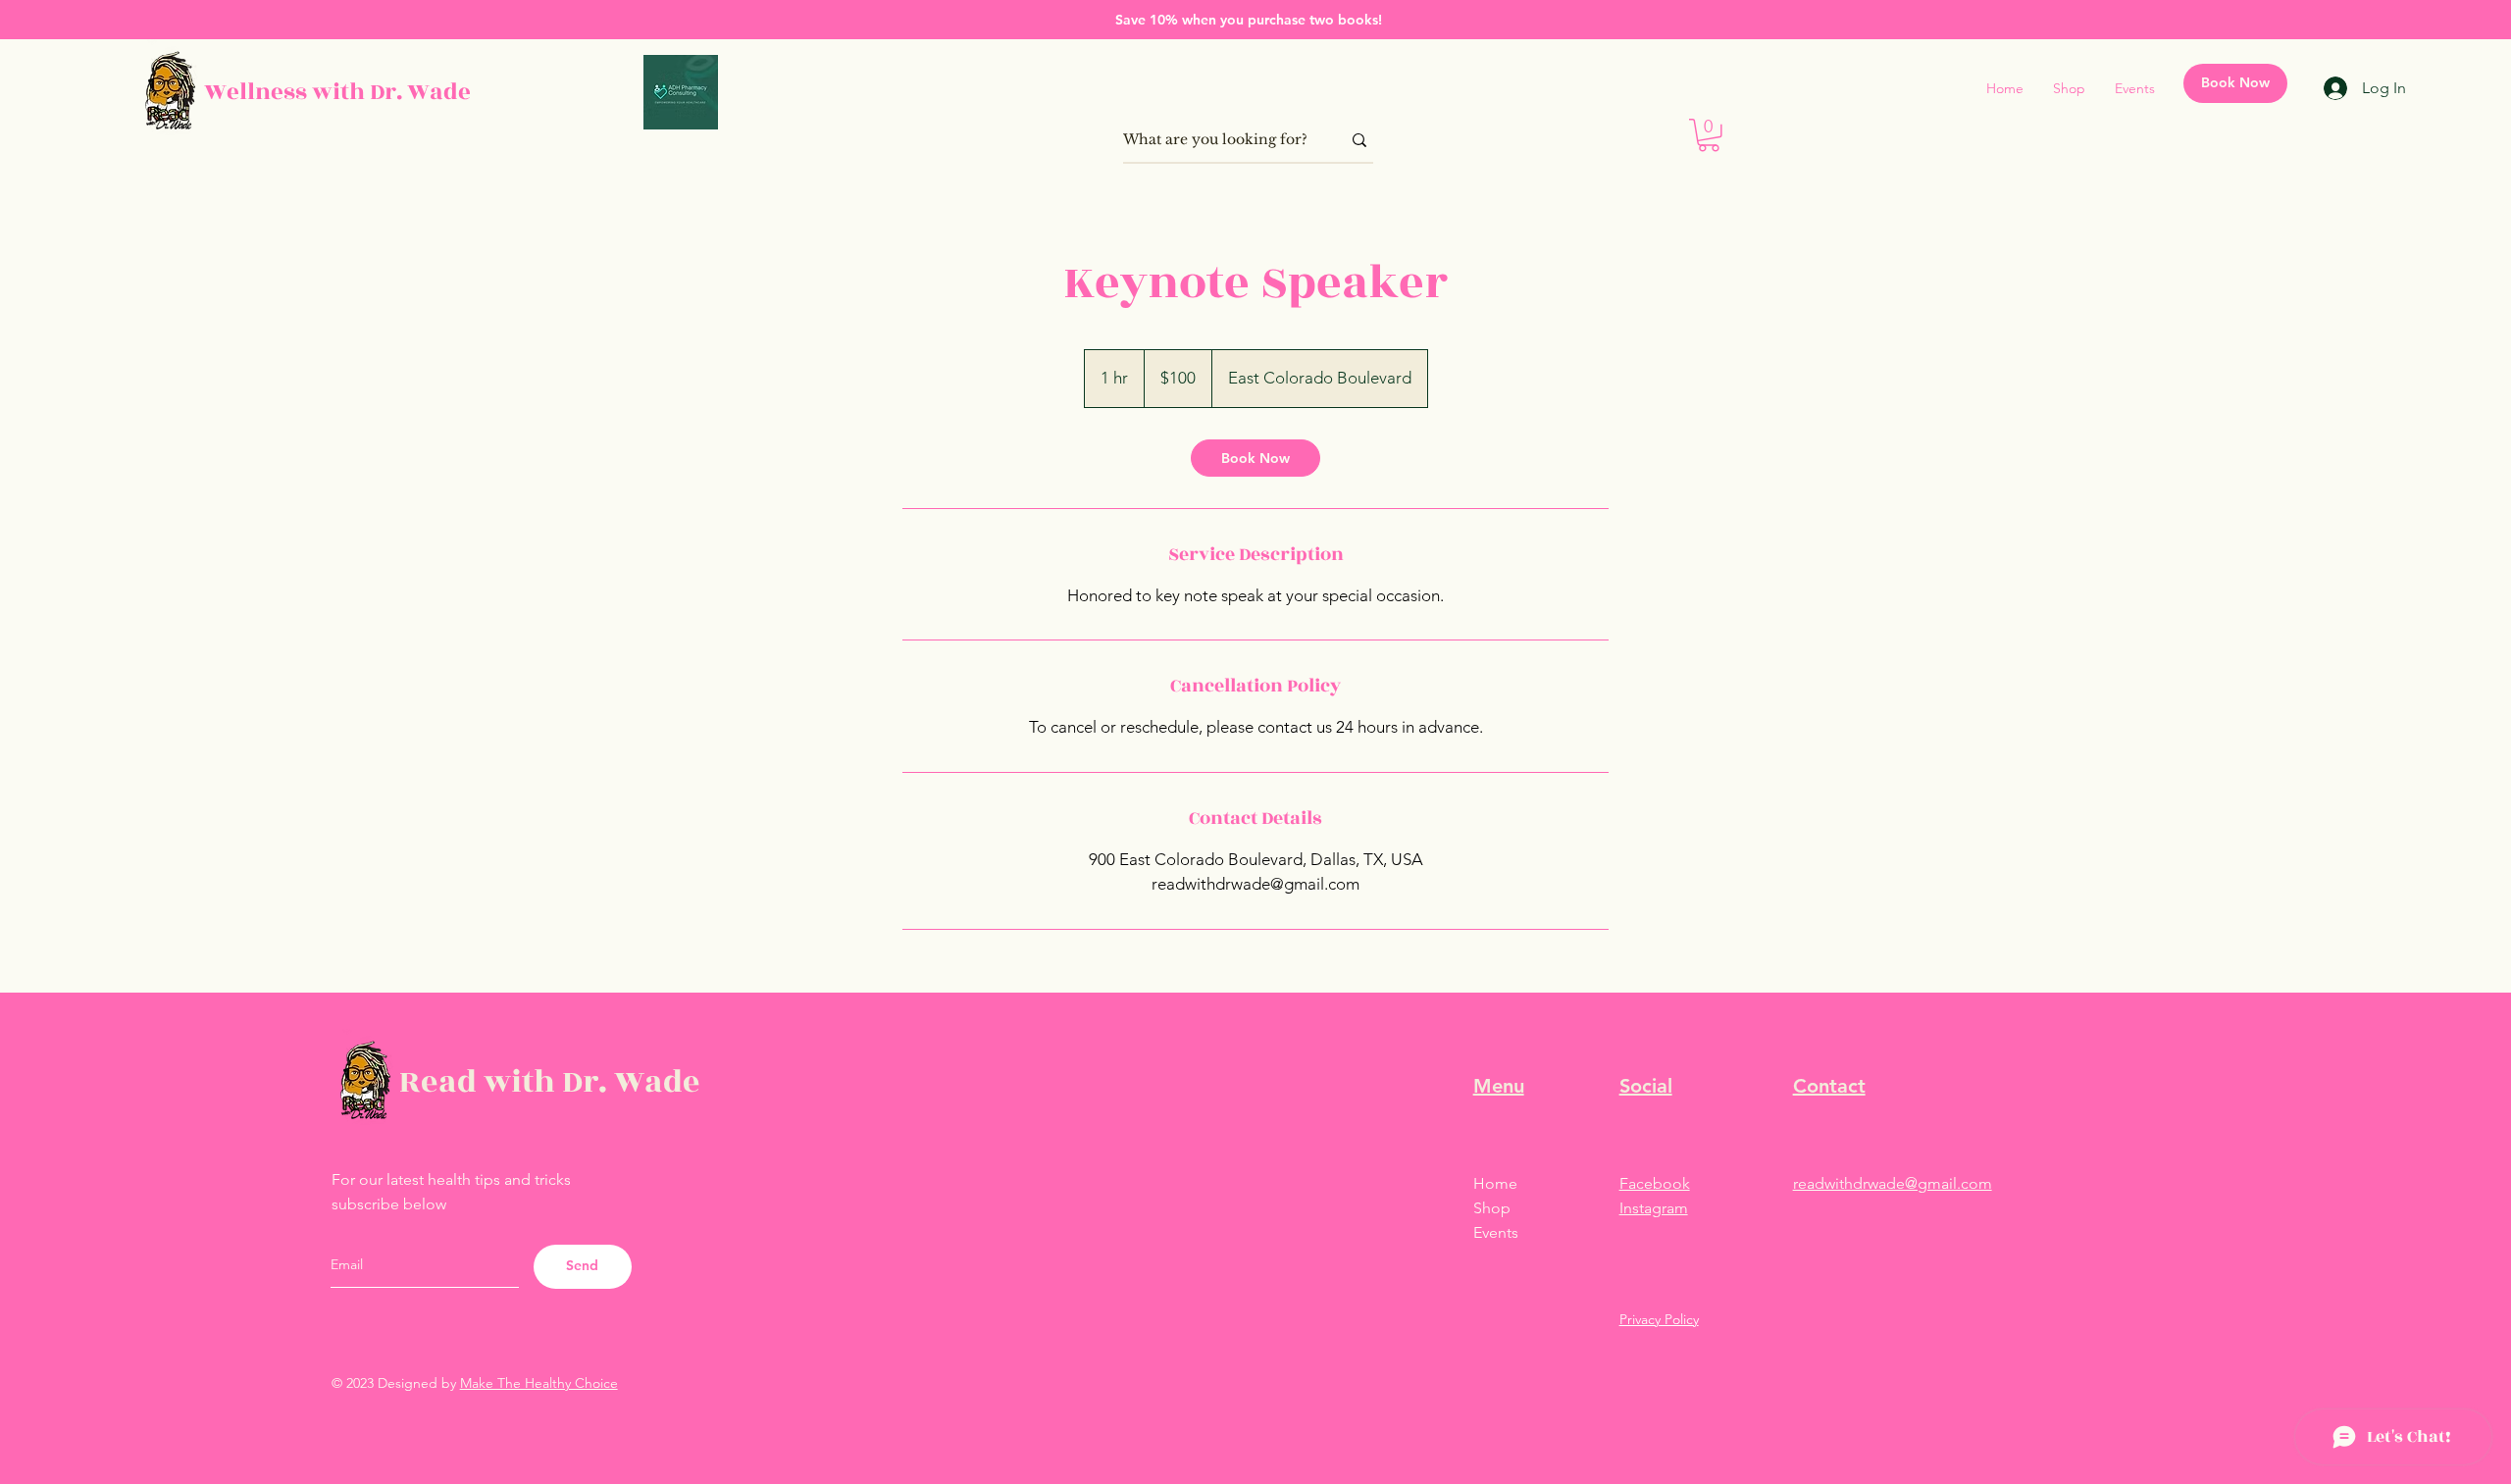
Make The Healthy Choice (539, 1383)
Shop (1492, 1208)
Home (1495, 1183)
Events (1496, 1232)
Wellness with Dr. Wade (337, 92)
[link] (1255, 458)
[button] (1709, 135)
